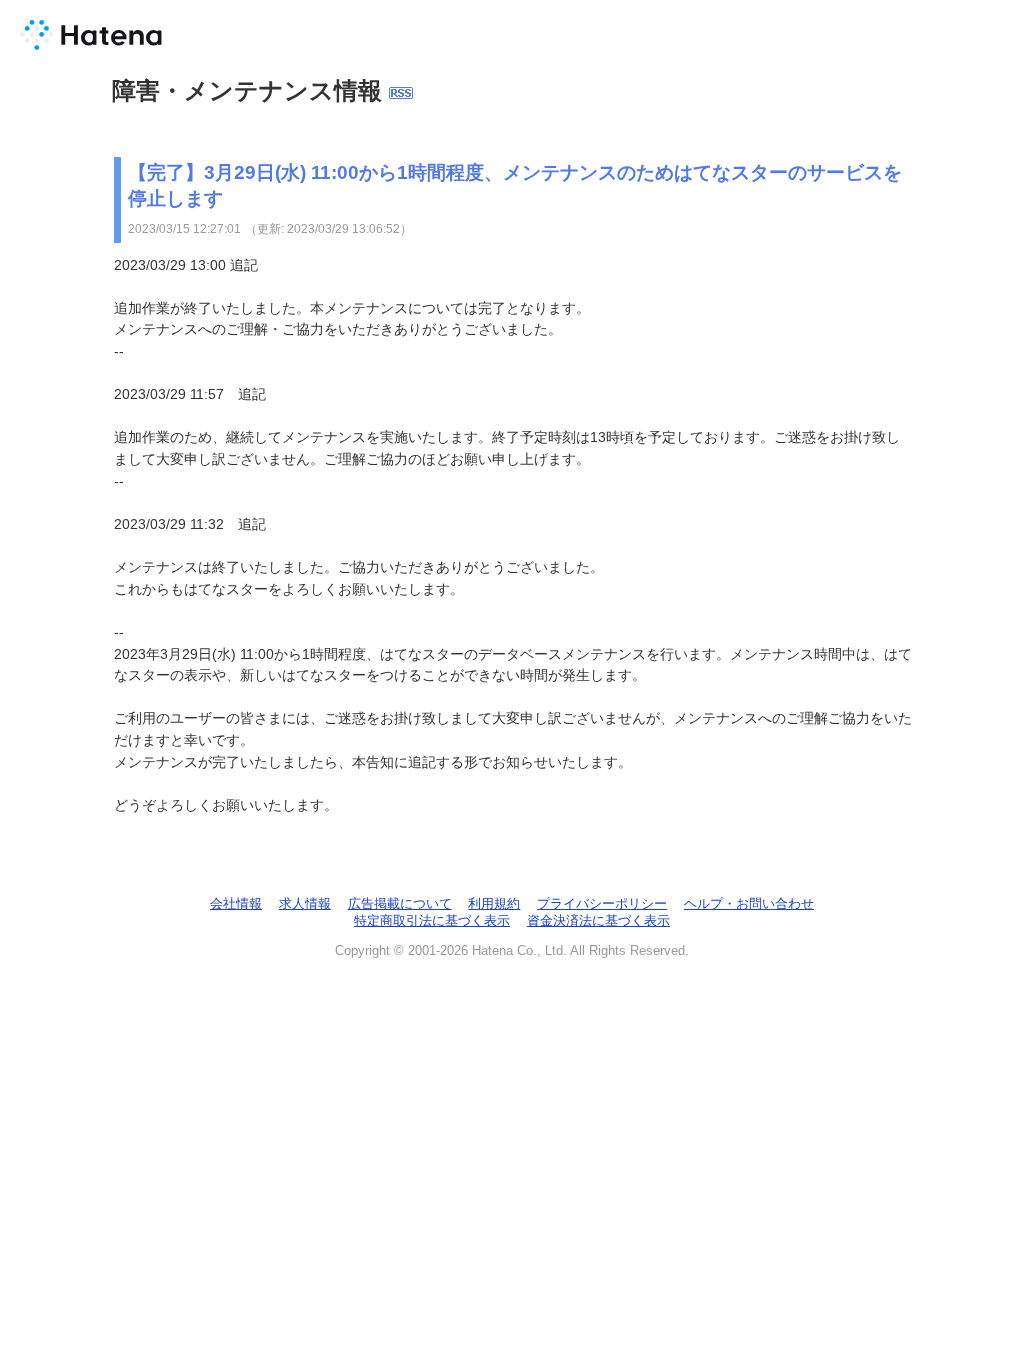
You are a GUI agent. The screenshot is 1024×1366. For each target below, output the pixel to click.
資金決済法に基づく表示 (598, 920)
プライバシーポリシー (602, 903)
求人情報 (305, 903)
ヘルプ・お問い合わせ (749, 903)
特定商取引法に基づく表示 (432, 920)
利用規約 (494, 903)
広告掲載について (400, 903)
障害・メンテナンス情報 (247, 90)
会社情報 (236, 903)
